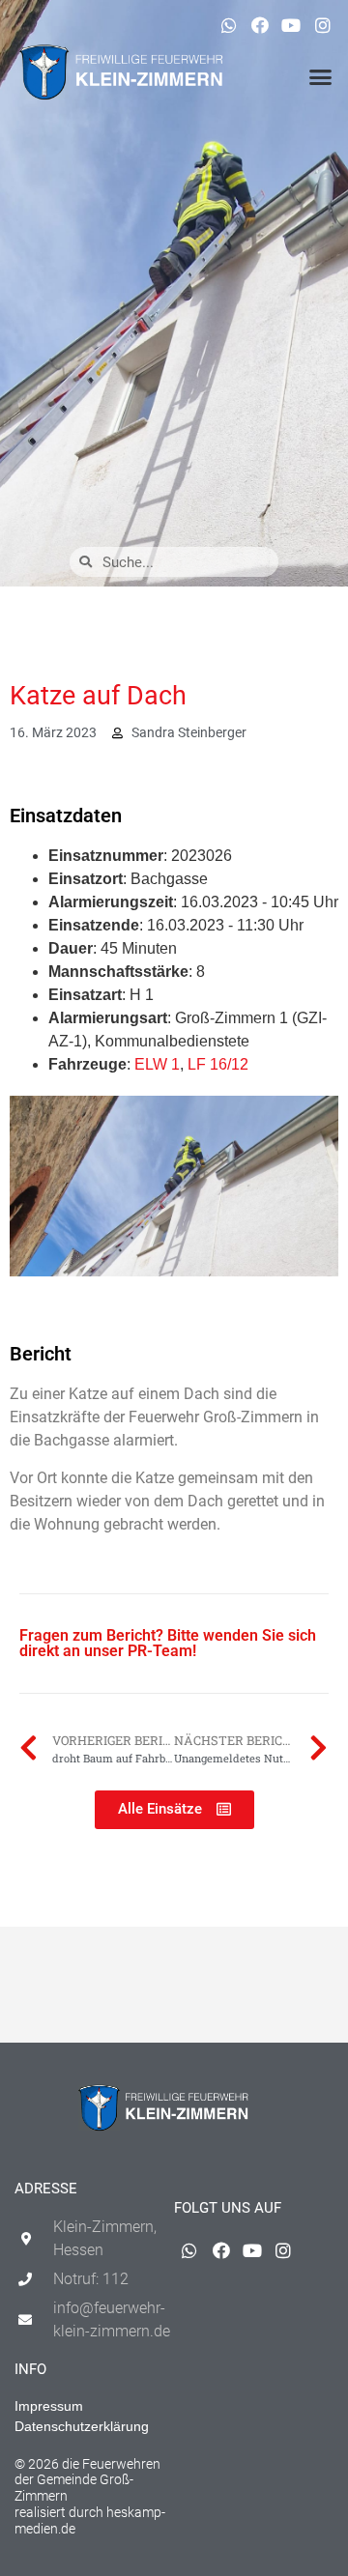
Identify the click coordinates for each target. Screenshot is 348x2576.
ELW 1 (157, 1064)
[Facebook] (260, 25)
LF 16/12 (218, 1064)
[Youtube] (291, 25)
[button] (321, 77)
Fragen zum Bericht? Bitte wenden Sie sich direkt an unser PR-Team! (168, 1643)
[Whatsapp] (228, 25)
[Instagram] (323, 25)
